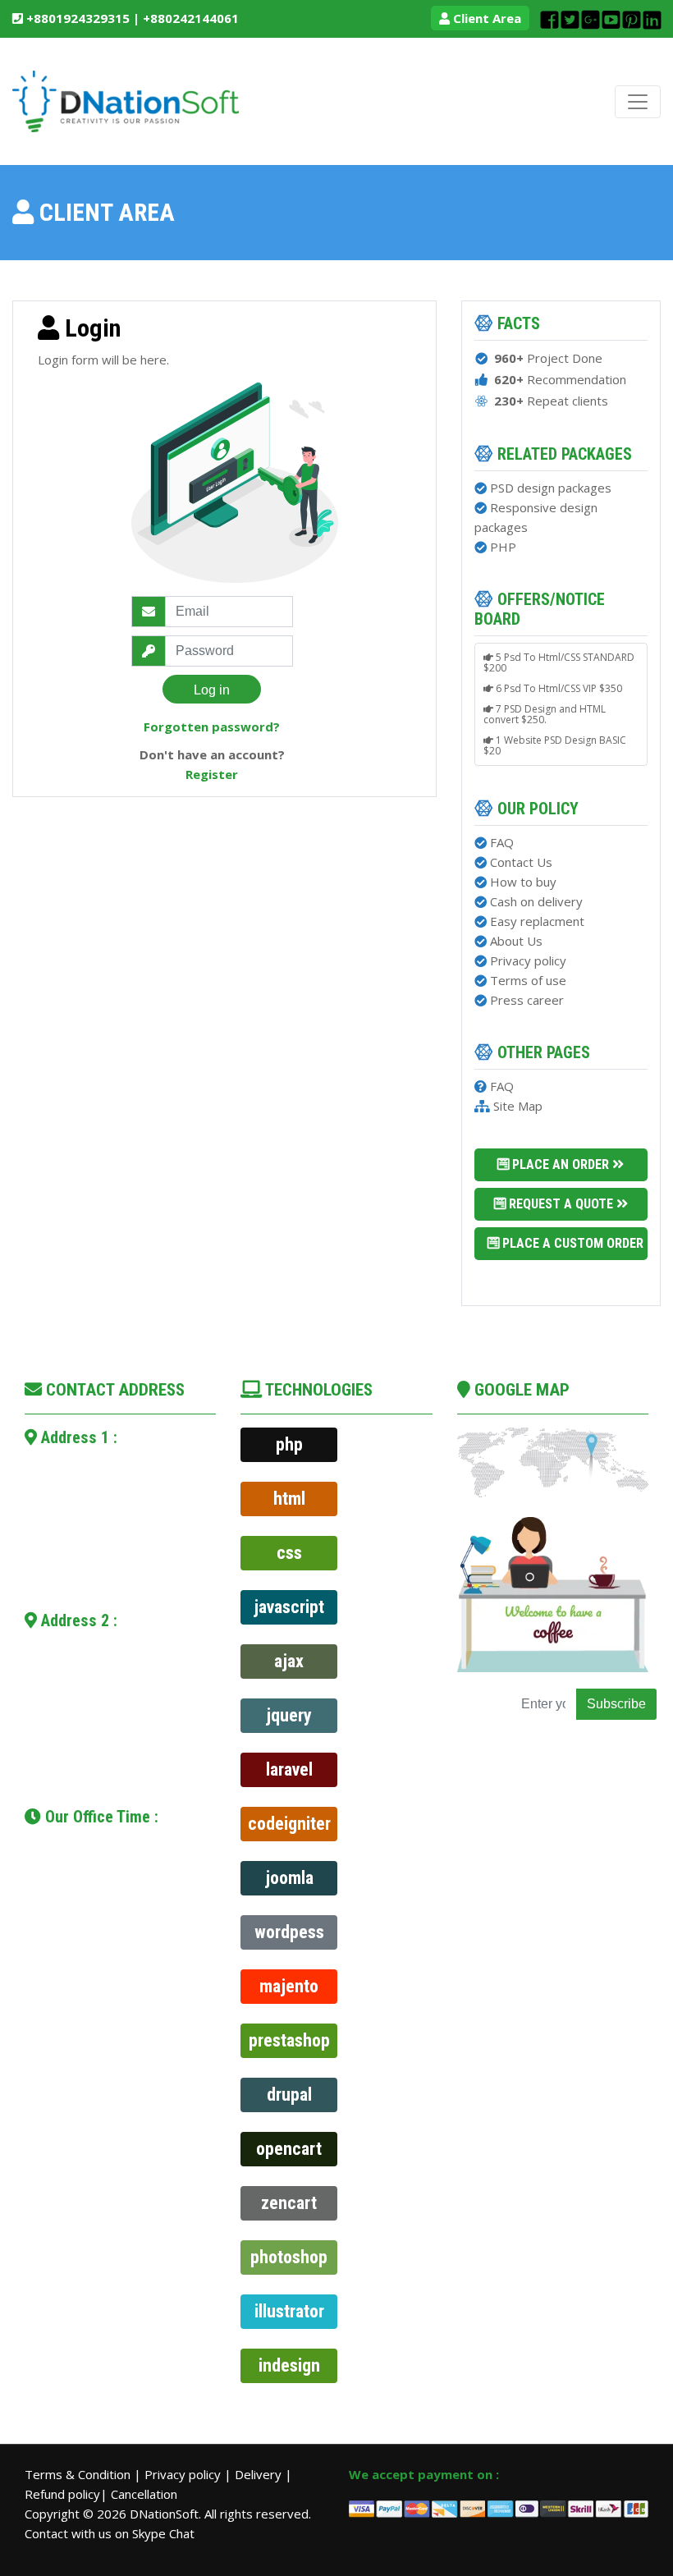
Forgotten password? (212, 727)
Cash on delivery (536, 901)
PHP (503, 547)
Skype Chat (163, 2533)
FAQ (502, 842)
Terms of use (528, 980)
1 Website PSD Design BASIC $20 (555, 740)
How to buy (523, 882)
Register (212, 774)
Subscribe (616, 1704)
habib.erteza (92, 1559)
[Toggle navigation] (638, 102)
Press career (527, 1000)
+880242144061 (191, 18)
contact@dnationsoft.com (129, 1538)
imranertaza (84, 1763)
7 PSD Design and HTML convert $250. (545, 709)
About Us (516, 941)
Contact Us (521, 862)
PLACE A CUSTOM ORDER (573, 1243)
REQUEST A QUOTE (561, 1204)
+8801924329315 (76, 18)
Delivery (260, 2474)
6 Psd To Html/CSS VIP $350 (558, 683)
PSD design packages (551, 488)
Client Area (485, 18)
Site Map (518, 1106)
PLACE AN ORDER (561, 1164)
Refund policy (62, 2494)
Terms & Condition (79, 2474)
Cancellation (144, 2494)
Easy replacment (537, 921)
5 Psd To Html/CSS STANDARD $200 (559, 658)
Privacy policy (528, 960)
